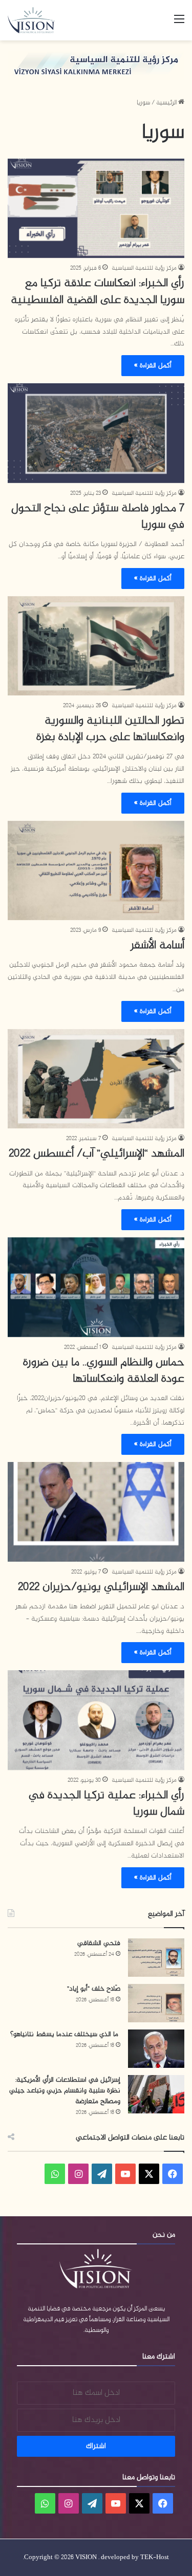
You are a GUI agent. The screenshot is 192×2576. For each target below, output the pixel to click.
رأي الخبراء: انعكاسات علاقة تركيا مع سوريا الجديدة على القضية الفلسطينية (98, 292)
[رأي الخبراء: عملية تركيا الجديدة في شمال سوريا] (96, 1720)
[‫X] (149, 2174)
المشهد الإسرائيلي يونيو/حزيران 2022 (101, 1587)
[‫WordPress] (102, 2174)
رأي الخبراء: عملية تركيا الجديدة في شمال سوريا (106, 1804)
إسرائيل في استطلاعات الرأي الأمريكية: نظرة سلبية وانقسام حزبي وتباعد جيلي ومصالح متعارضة (65, 2091)
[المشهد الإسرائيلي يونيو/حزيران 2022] (96, 1512)
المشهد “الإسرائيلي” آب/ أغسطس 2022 (97, 1154)
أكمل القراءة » (153, 366)
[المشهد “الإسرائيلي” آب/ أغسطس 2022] (96, 1079)
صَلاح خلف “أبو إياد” (94, 1989)
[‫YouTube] (125, 2174)
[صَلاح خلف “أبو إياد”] (156, 2003)
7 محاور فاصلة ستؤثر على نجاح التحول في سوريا (98, 517)
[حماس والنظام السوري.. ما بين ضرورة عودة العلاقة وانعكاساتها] (96, 1287)
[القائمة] (179, 24)
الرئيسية (167, 103)
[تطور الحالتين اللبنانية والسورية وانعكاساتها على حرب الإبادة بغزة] (96, 646)
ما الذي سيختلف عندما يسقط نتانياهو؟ (65, 2034)
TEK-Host (155, 2558)
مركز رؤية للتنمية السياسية (144, 268)
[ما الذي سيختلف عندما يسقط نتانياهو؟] (156, 2049)
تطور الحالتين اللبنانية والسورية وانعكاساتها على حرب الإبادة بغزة (110, 729)
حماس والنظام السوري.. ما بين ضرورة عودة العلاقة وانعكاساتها (104, 1371)
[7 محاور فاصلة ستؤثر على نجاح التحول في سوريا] (96, 433)
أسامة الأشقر (157, 946)
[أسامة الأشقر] (96, 871)
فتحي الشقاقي (99, 1943)
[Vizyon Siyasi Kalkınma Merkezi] (36, 20)
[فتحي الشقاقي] (156, 1958)
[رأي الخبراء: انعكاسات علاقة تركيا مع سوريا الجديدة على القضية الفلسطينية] (96, 209)
